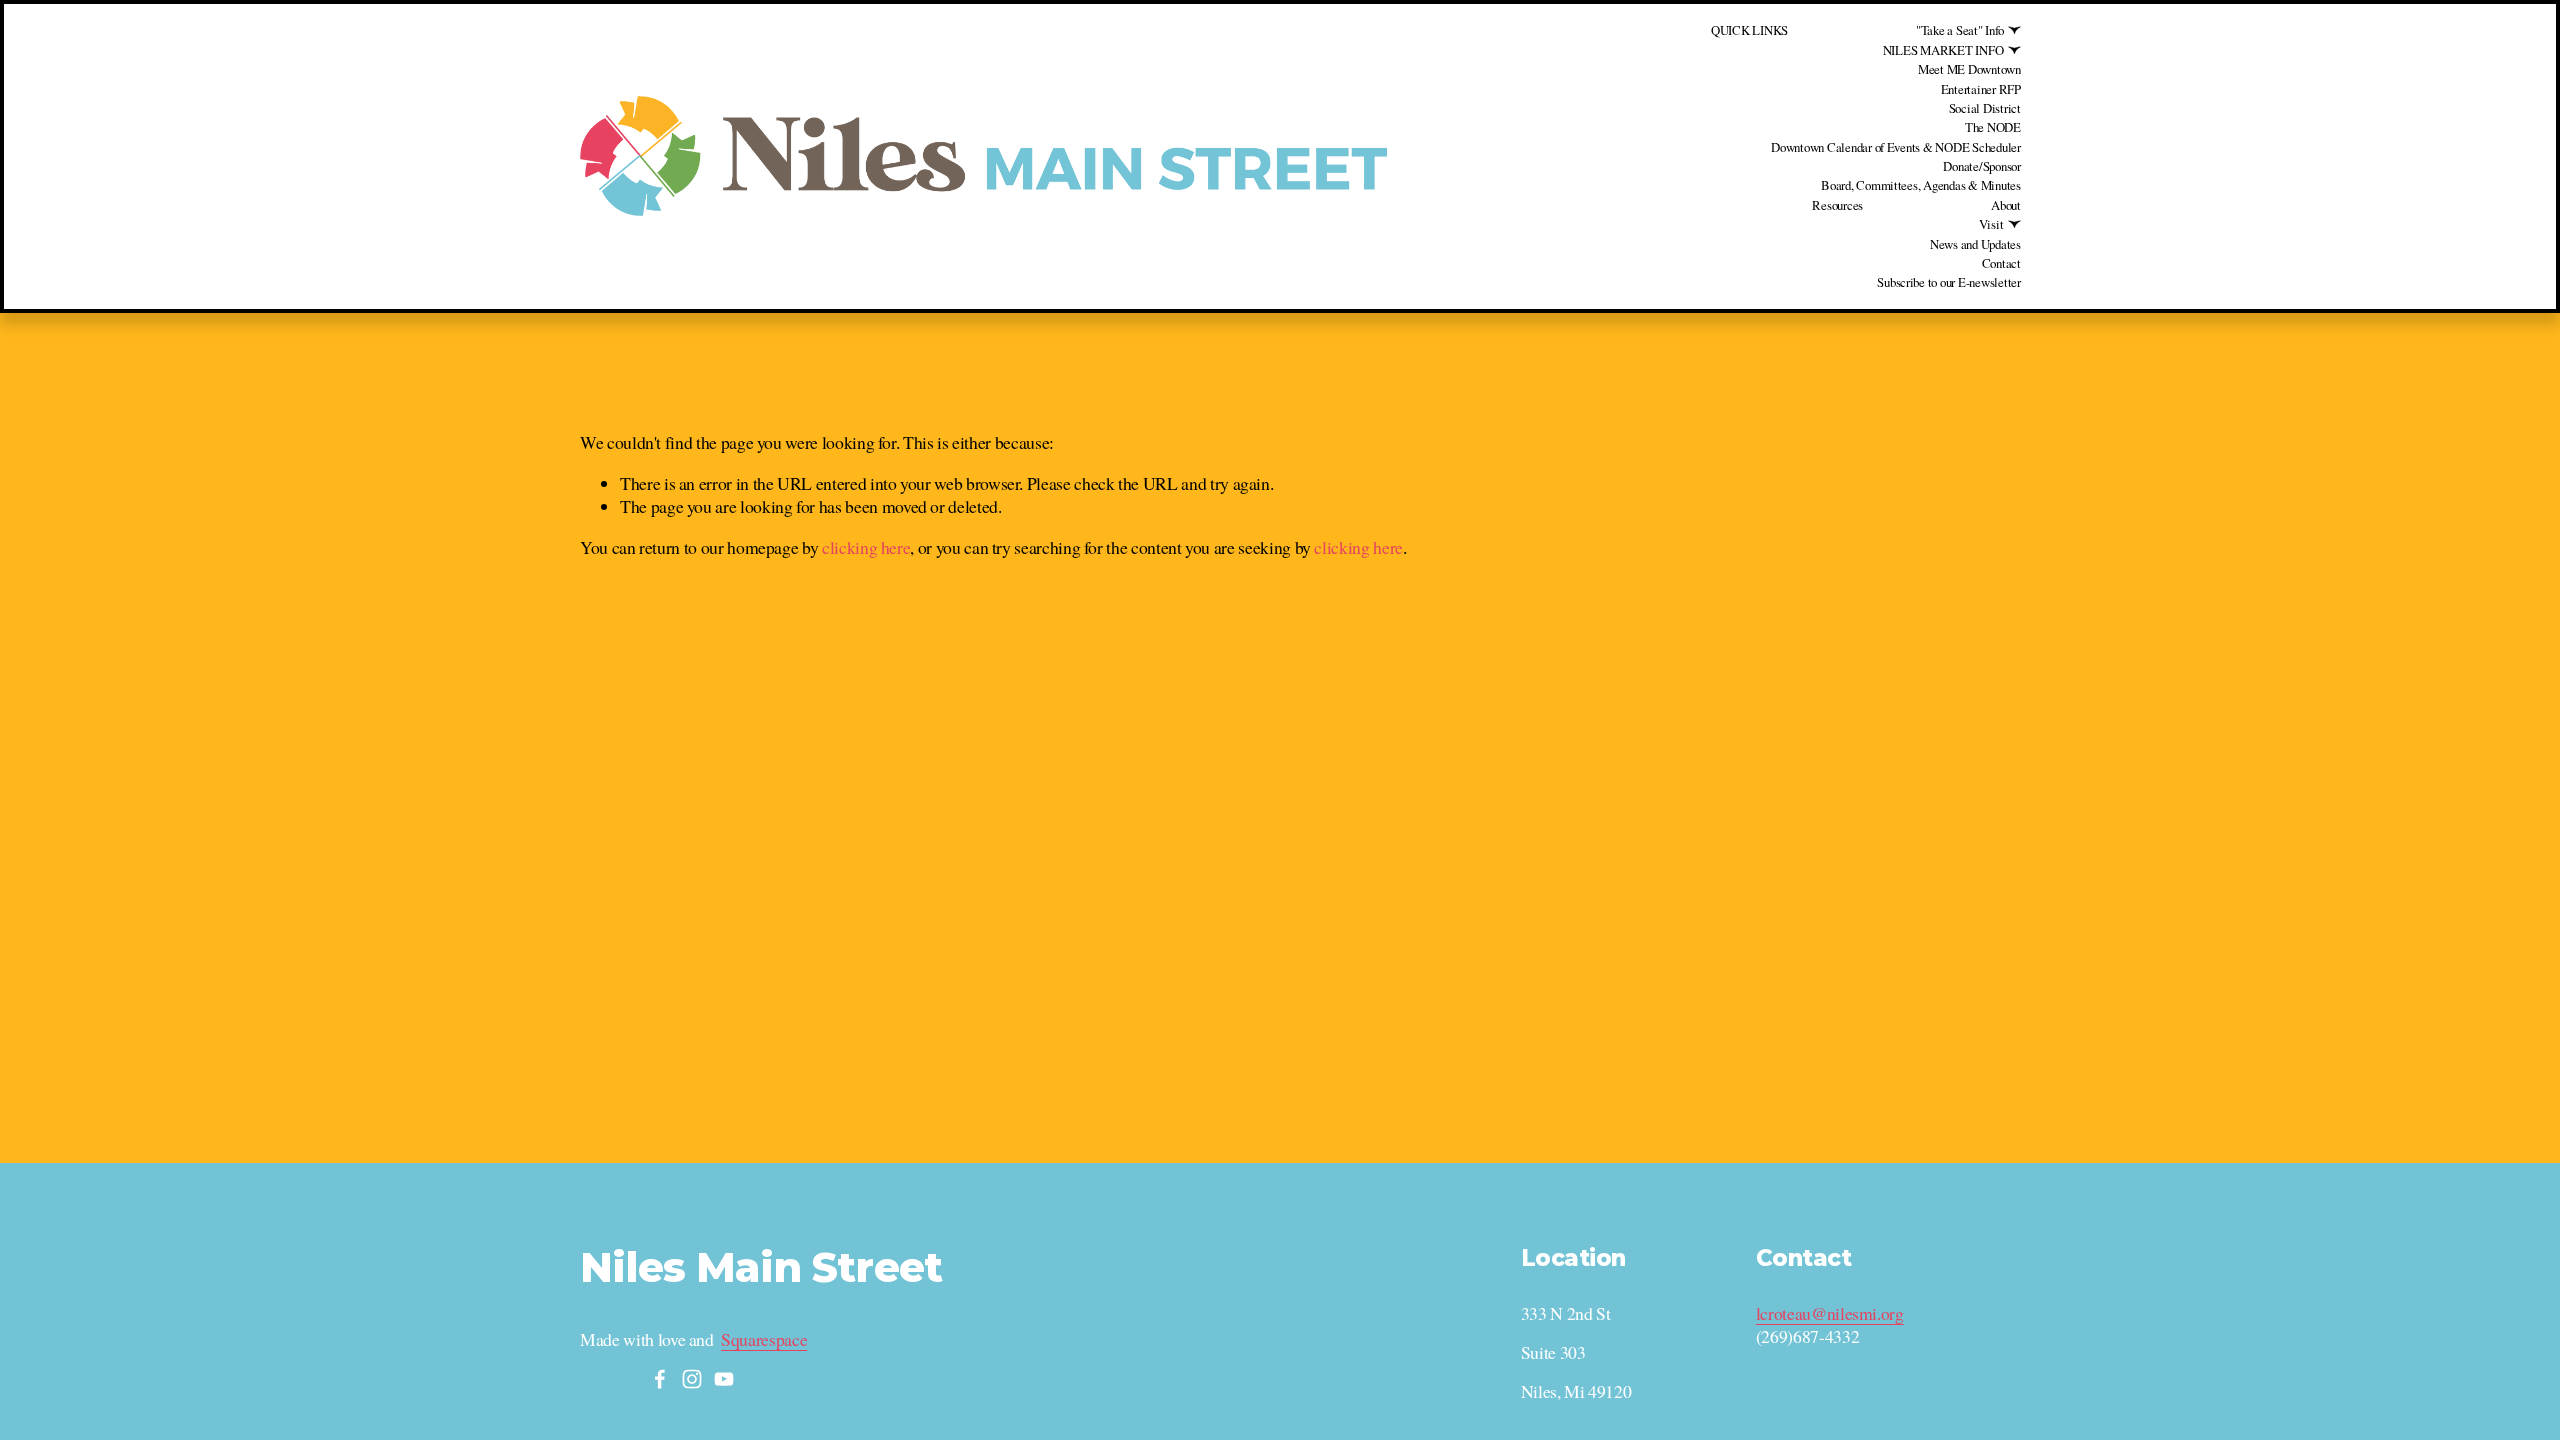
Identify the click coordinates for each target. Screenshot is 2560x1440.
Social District (1985, 108)
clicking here (866, 547)
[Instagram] (692, 1379)
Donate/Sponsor (1981, 166)
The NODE (1993, 127)
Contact (2001, 263)
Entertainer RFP (1981, 89)
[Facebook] (660, 1379)
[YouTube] (724, 1379)
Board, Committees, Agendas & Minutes (1921, 185)
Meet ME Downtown (1969, 69)
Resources (1837, 205)
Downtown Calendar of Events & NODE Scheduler (1896, 147)
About (2006, 205)
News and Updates (1975, 244)
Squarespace (764, 1339)
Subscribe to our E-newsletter (1949, 282)
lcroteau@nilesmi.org (1830, 1313)
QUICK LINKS (1749, 30)
